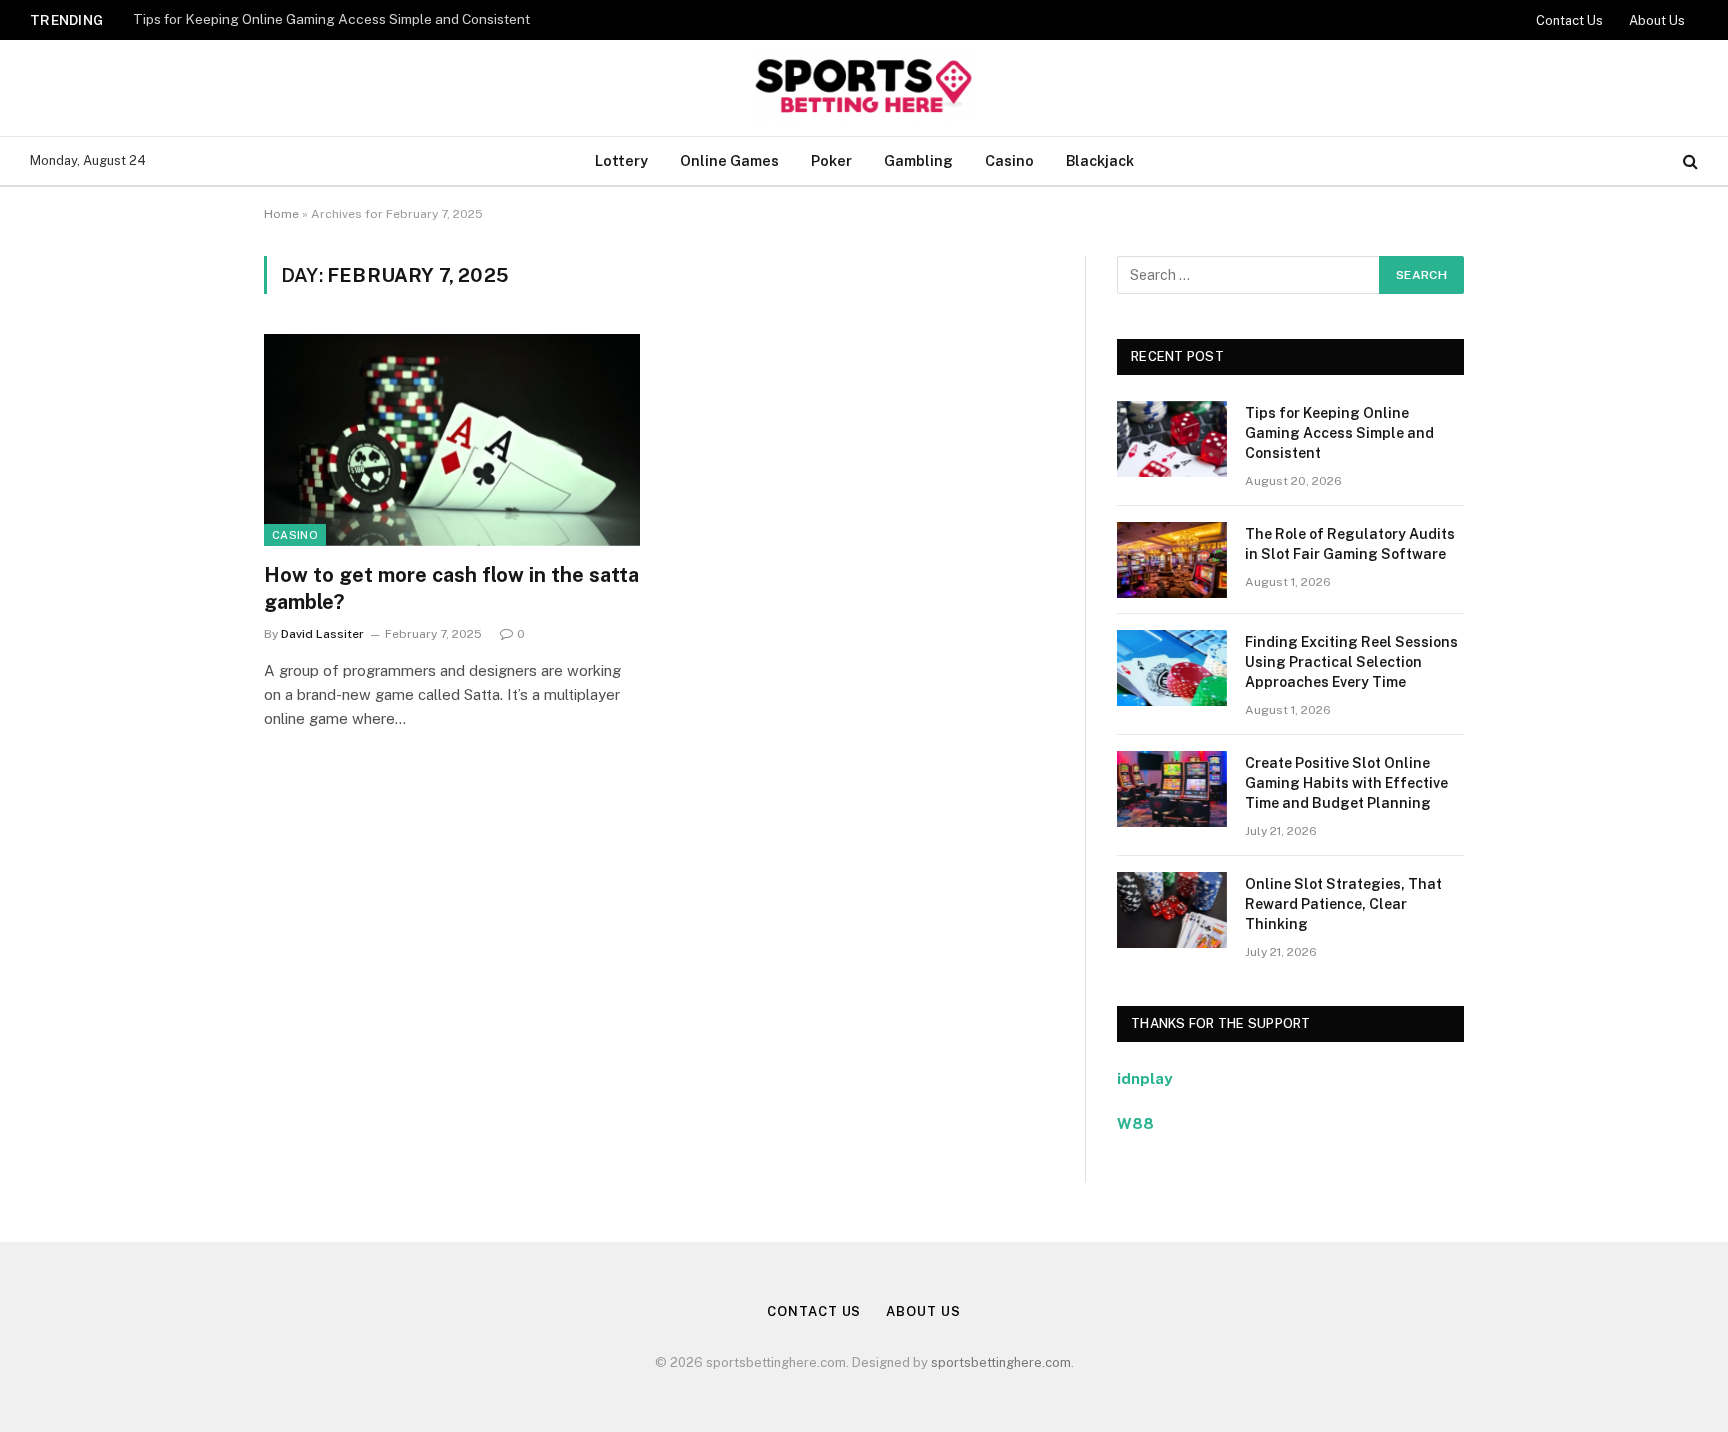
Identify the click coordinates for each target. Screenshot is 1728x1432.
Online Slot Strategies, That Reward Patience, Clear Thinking (1343, 904)
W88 (1135, 1123)
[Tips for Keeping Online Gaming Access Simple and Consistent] (1172, 439)
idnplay (1144, 1078)
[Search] (1688, 161)
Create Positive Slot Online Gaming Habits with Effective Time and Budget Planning (1346, 783)
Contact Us (1569, 20)
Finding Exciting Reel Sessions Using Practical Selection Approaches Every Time (1351, 662)
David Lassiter (322, 634)
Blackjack (1100, 160)
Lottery (621, 160)
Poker (831, 160)
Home (281, 214)
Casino (1009, 160)
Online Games (729, 160)
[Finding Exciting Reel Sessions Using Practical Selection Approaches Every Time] (1172, 668)
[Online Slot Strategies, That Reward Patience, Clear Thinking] (1172, 910)
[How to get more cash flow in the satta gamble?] (452, 440)
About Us (1657, 20)
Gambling (918, 160)
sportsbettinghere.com (1001, 1362)
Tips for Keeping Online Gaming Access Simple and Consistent (331, 19)
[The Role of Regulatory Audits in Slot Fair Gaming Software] (1172, 560)
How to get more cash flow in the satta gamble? (451, 588)
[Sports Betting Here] (863, 88)
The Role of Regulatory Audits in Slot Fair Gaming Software (1350, 544)
